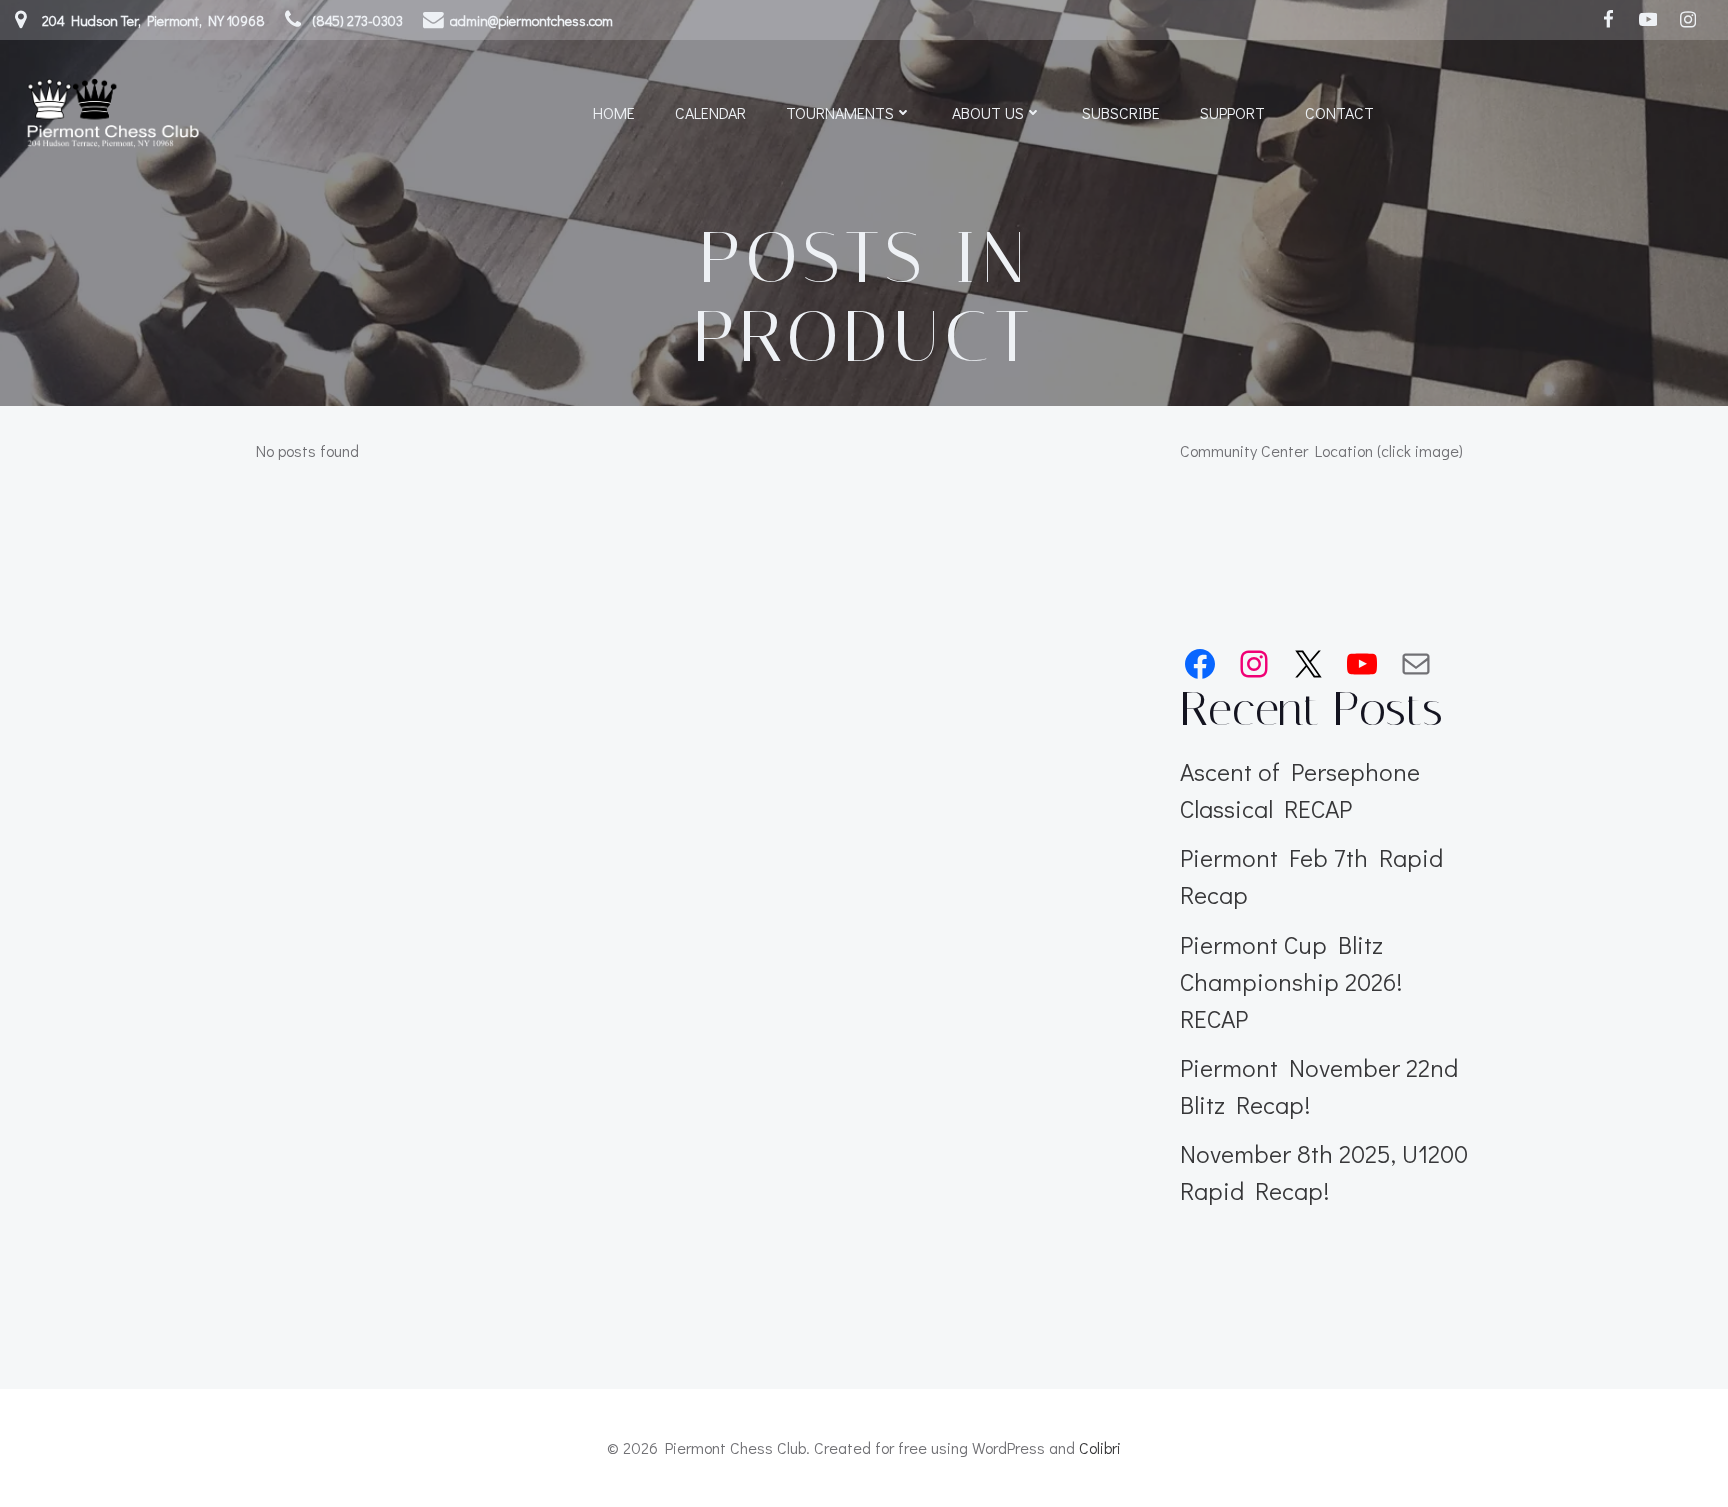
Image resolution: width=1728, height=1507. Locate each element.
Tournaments (840, 112)
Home (614, 112)
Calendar (710, 112)
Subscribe (1121, 112)
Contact (1339, 112)
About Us (988, 112)
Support (1232, 112)
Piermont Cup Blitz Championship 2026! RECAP (1291, 981)
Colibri (1100, 1447)
